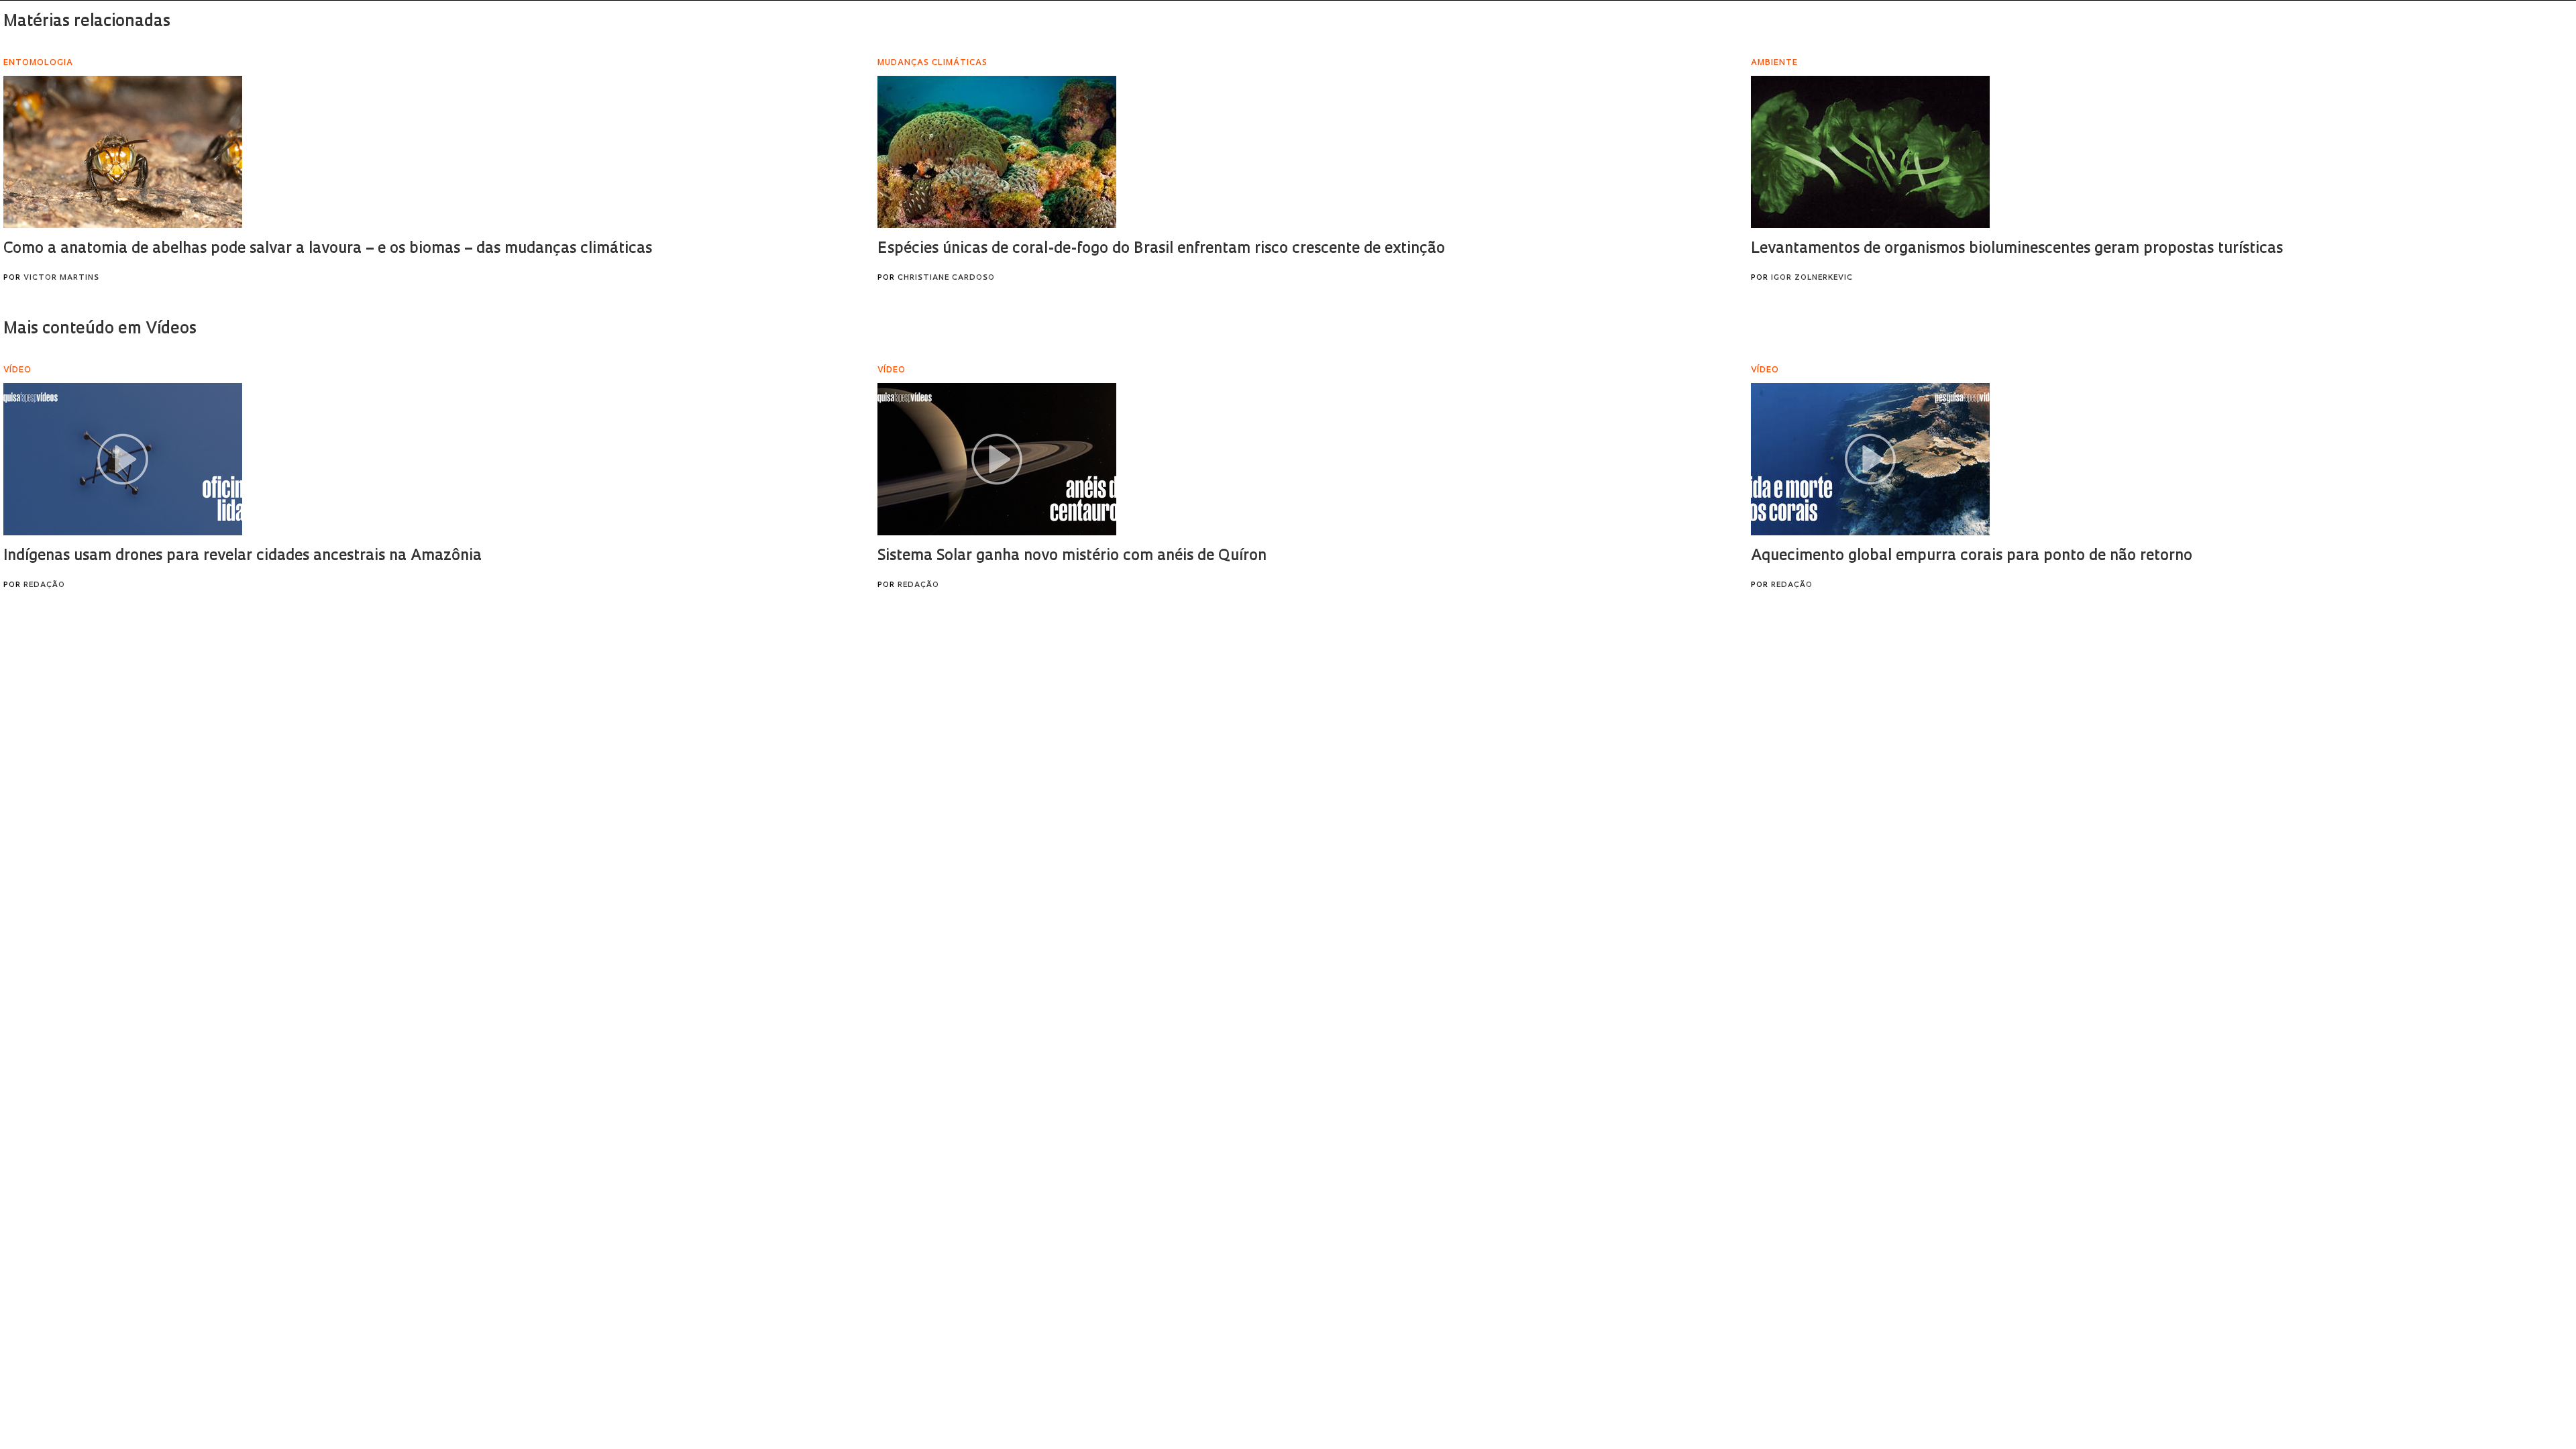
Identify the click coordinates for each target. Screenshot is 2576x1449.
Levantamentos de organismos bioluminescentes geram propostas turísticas (2017, 249)
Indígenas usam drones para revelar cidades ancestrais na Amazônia (243, 556)
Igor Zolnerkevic (1812, 278)
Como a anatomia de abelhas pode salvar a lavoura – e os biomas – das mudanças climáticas (328, 249)
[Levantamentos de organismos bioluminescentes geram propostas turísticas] (1870, 152)
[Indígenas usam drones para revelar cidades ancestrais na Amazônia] (123, 459)
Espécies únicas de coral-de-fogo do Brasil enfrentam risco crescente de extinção (1161, 249)
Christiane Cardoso (946, 278)
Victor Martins (61, 278)
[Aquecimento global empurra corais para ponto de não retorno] (1870, 459)
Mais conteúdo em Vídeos (100, 329)
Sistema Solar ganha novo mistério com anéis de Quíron (1072, 556)
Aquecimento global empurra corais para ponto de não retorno (1972, 556)
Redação (44, 585)
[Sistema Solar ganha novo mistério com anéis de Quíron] (997, 459)
